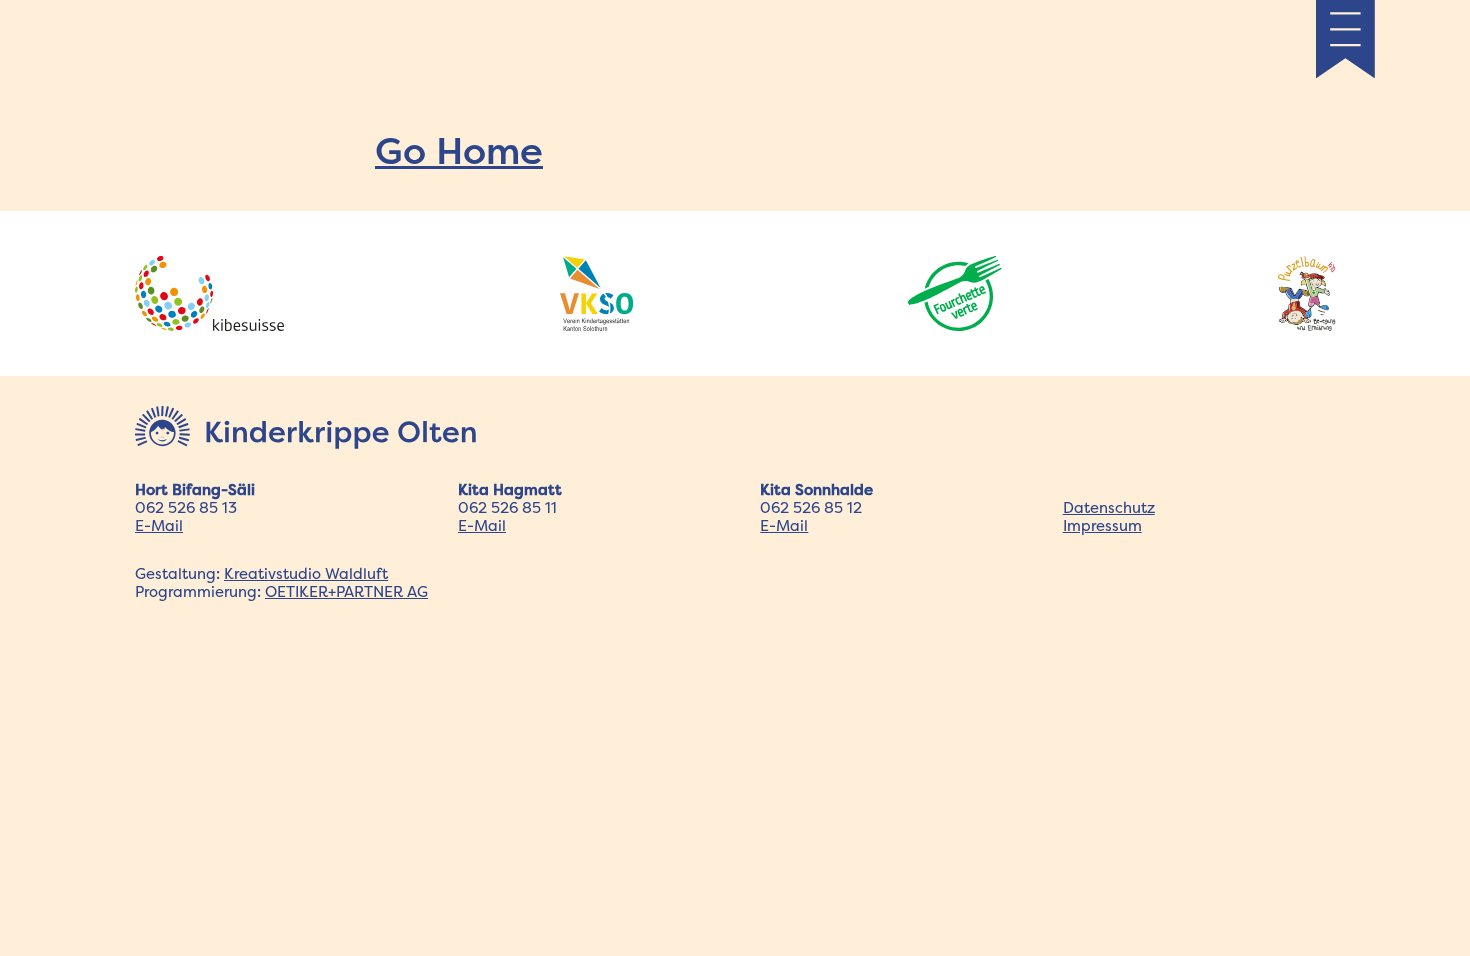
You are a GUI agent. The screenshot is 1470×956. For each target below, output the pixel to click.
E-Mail (159, 525)
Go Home (459, 150)
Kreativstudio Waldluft (306, 573)
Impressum (1102, 525)
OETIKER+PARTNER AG (346, 591)
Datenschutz (1109, 507)
